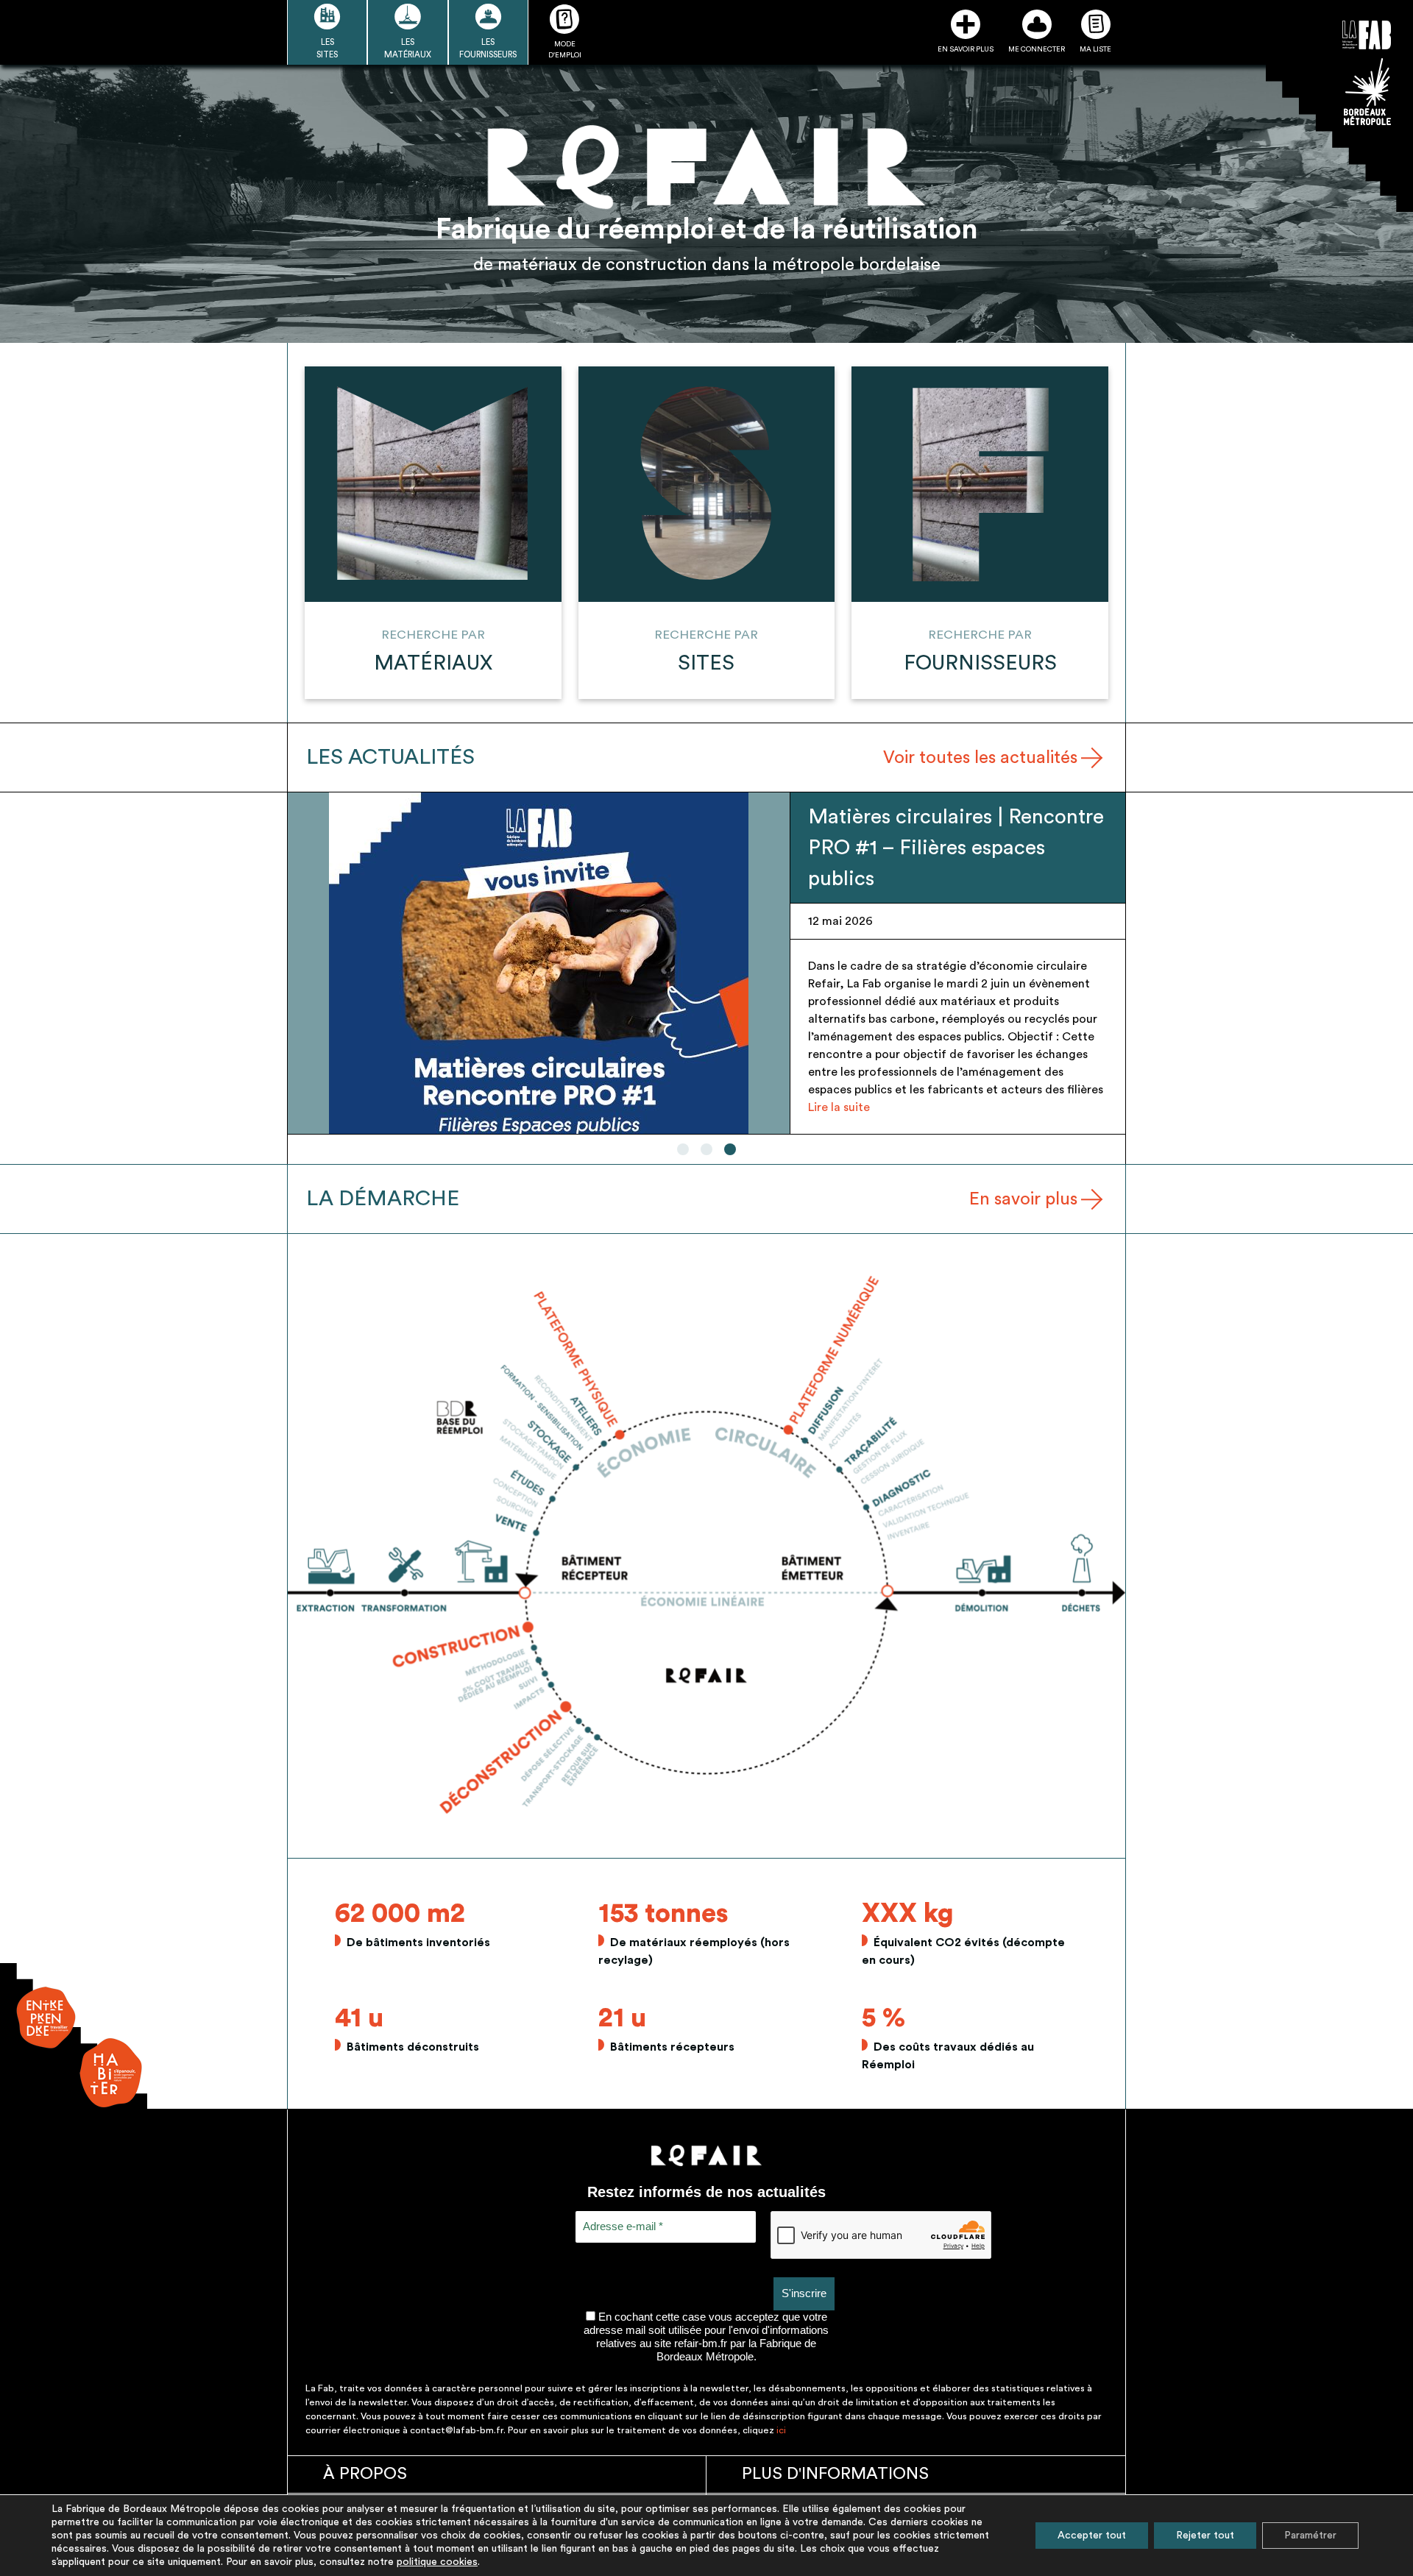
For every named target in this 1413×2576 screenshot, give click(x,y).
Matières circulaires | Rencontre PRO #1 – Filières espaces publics (956, 848)
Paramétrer (1310, 2536)
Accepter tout (1092, 2536)
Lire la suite (839, 1107)
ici (781, 2430)
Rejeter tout (1205, 2536)
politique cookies (437, 2562)
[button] (683, 1149)
